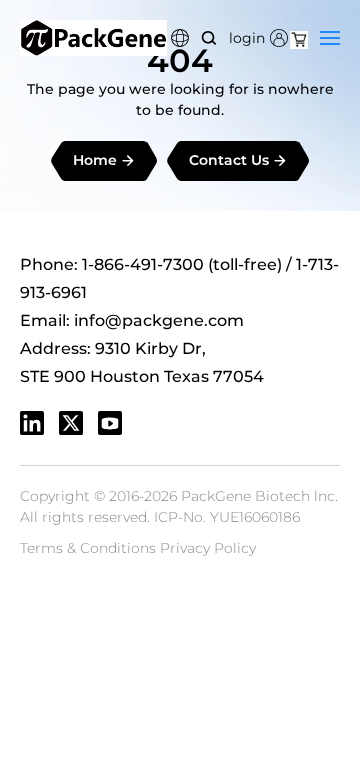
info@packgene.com (159, 320)
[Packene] (93, 38)
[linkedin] (32, 423)
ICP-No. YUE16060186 (227, 517)
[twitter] (71, 423)
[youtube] (110, 423)
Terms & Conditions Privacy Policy (138, 548)
